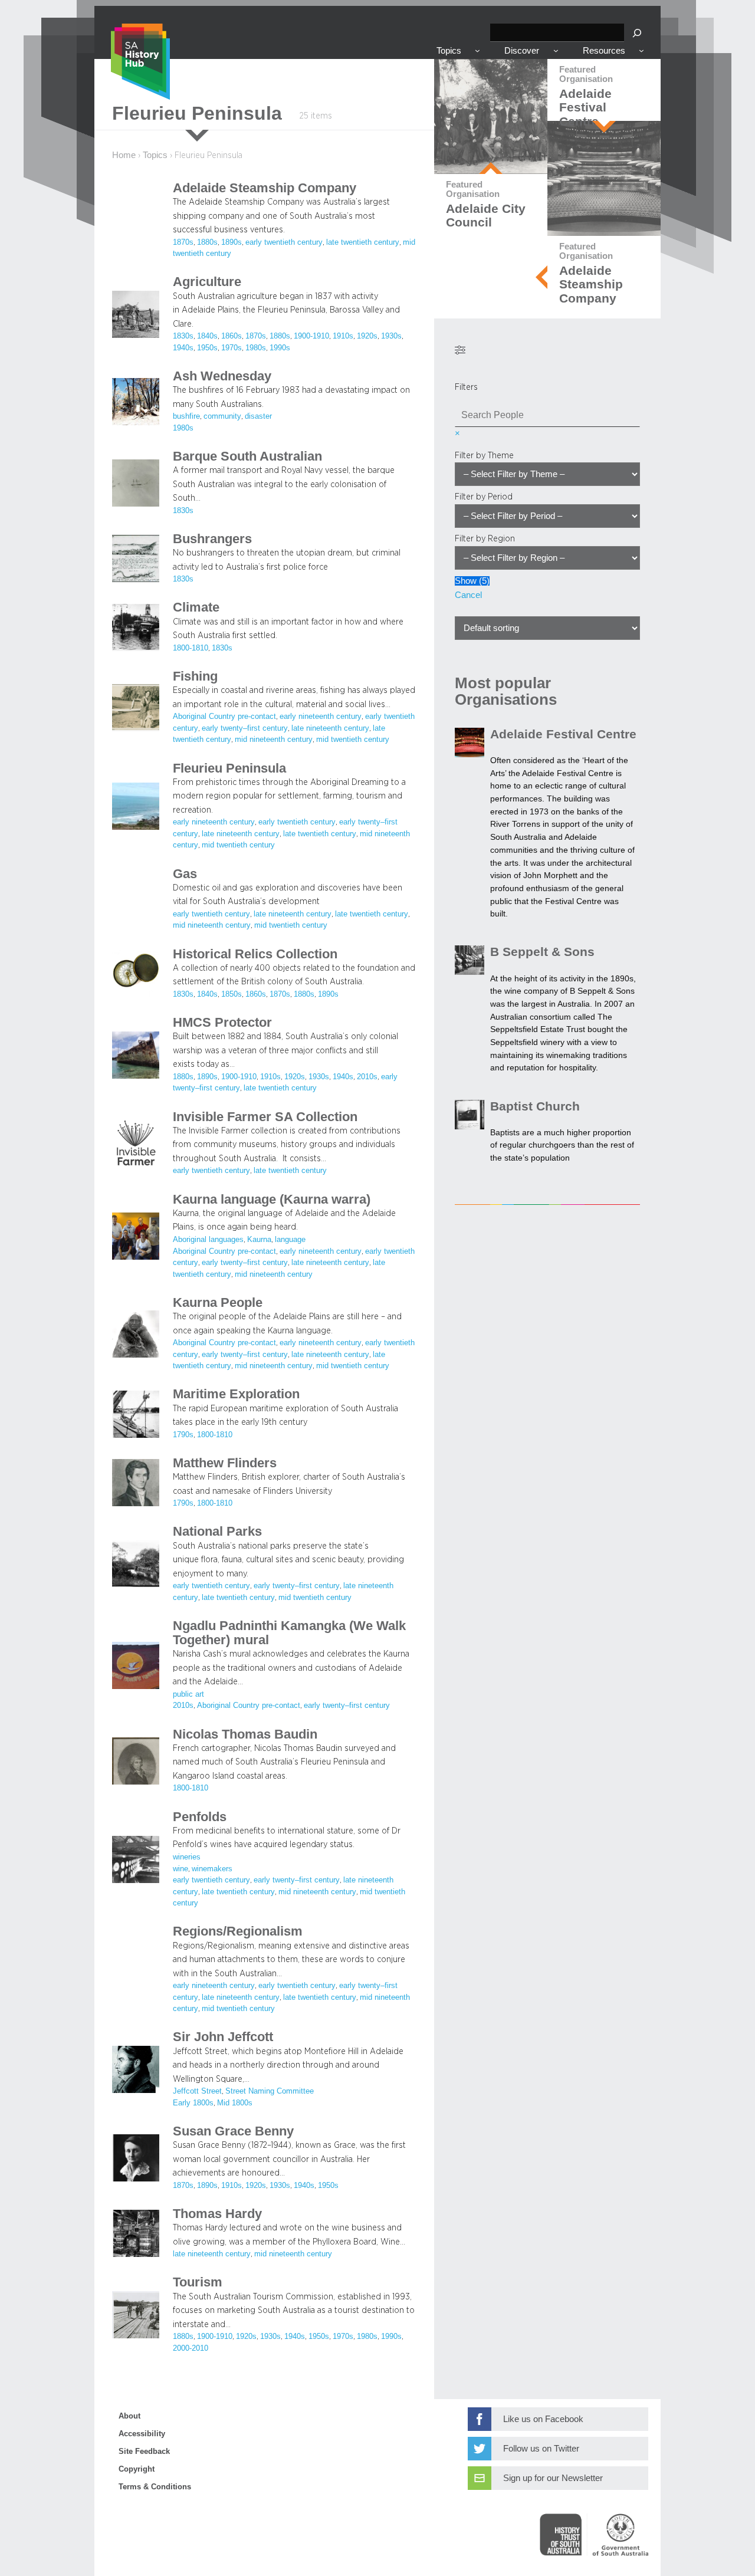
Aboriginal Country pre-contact (224, 717)
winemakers (212, 1869)
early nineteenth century (321, 717)
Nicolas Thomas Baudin (245, 1734)
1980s (256, 348)
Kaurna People (218, 1303)
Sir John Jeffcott (223, 2037)
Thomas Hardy (217, 2214)
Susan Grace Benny (233, 2131)
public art (188, 1694)
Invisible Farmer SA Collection (265, 1117)
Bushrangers (212, 539)
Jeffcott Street (197, 2091)
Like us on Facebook (543, 2419)
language (290, 1240)
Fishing (195, 676)
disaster (258, 416)
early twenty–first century (245, 728)
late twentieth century (363, 242)
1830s (183, 336)
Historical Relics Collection (255, 954)
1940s (183, 348)
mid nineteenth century (274, 740)
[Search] (637, 33)
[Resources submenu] (641, 50)
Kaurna (259, 1240)
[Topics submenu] (477, 50)
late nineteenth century (330, 728)
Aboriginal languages (208, 1240)
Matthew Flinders (225, 1463)
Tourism (198, 2282)
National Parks (217, 1532)
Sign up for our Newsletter (553, 2478)
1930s (391, 336)
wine (180, 1869)
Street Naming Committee (270, 2091)
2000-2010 (191, 2348)
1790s (183, 1435)
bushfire (186, 416)
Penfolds (200, 1817)
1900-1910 (311, 336)
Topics (155, 155)
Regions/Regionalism (238, 1931)
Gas (185, 874)
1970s (232, 348)
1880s (207, 242)
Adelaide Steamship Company (265, 188)
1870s (183, 242)
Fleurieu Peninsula (229, 768)
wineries (187, 1857)
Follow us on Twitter (541, 2449)
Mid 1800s (235, 2103)
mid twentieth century (353, 740)
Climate (196, 607)
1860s (232, 336)
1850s (232, 994)
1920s (367, 336)
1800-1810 (191, 648)
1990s (280, 348)
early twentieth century (284, 242)
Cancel (468, 595)
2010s (367, 1077)
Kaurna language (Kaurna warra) (272, 1200)
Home (124, 155)
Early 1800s (193, 2103)
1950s (207, 348)
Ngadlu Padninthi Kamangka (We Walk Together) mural (289, 1633)
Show (472, 581)
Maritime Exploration (236, 1394)
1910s (343, 336)
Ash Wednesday (222, 376)
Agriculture (207, 282)
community (222, 416)
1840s (207, 336)
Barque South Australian (247, 456)
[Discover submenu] (556, 50)
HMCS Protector (222, 1023)
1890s (232, 242)
